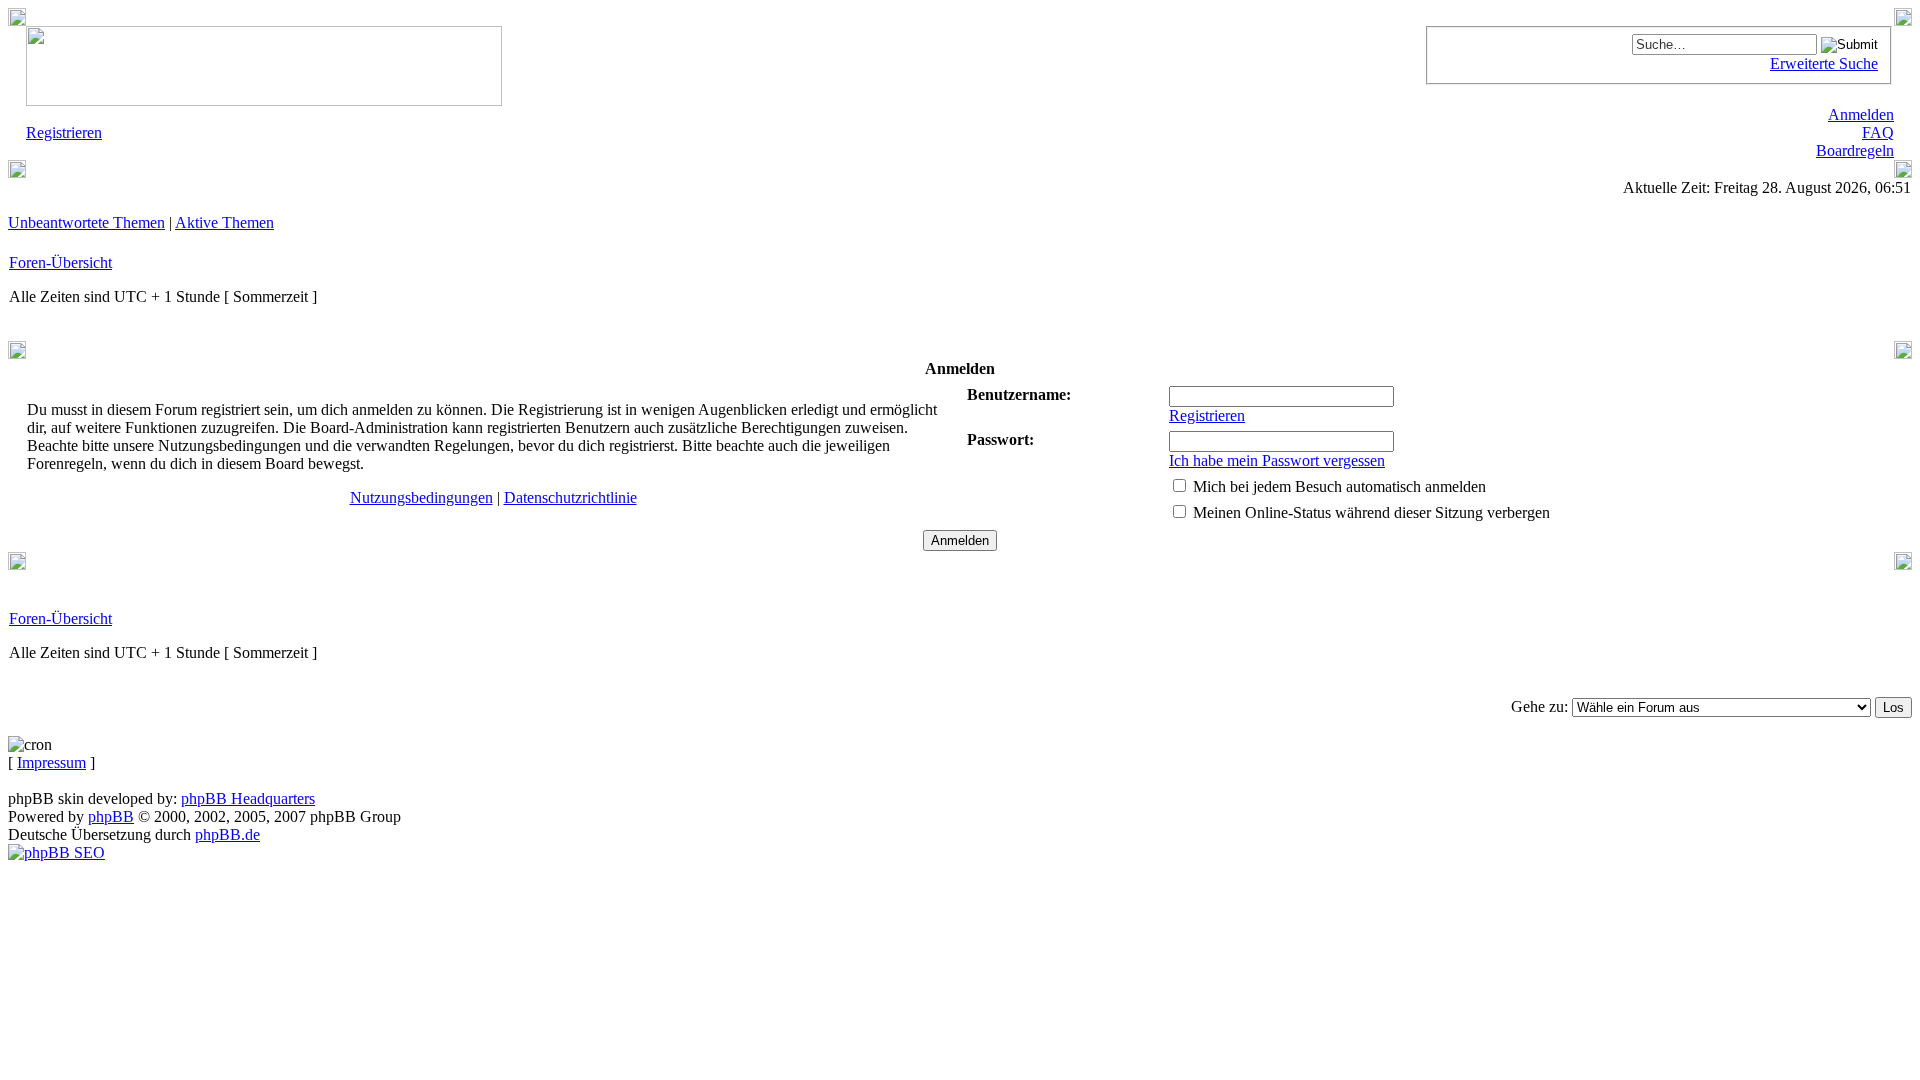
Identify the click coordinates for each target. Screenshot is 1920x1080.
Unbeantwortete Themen (86, 222)
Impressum (51, 762)
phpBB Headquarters (248, 798)
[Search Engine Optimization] (56, 852)
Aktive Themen (224, 222)
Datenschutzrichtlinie (570, 497)
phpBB (111, 816)
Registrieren (1207, 415)
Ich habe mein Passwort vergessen (1277, 460)
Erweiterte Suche (1824, 63)
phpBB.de (227, 834)
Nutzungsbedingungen (421, 497)
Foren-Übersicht (60, 262)
